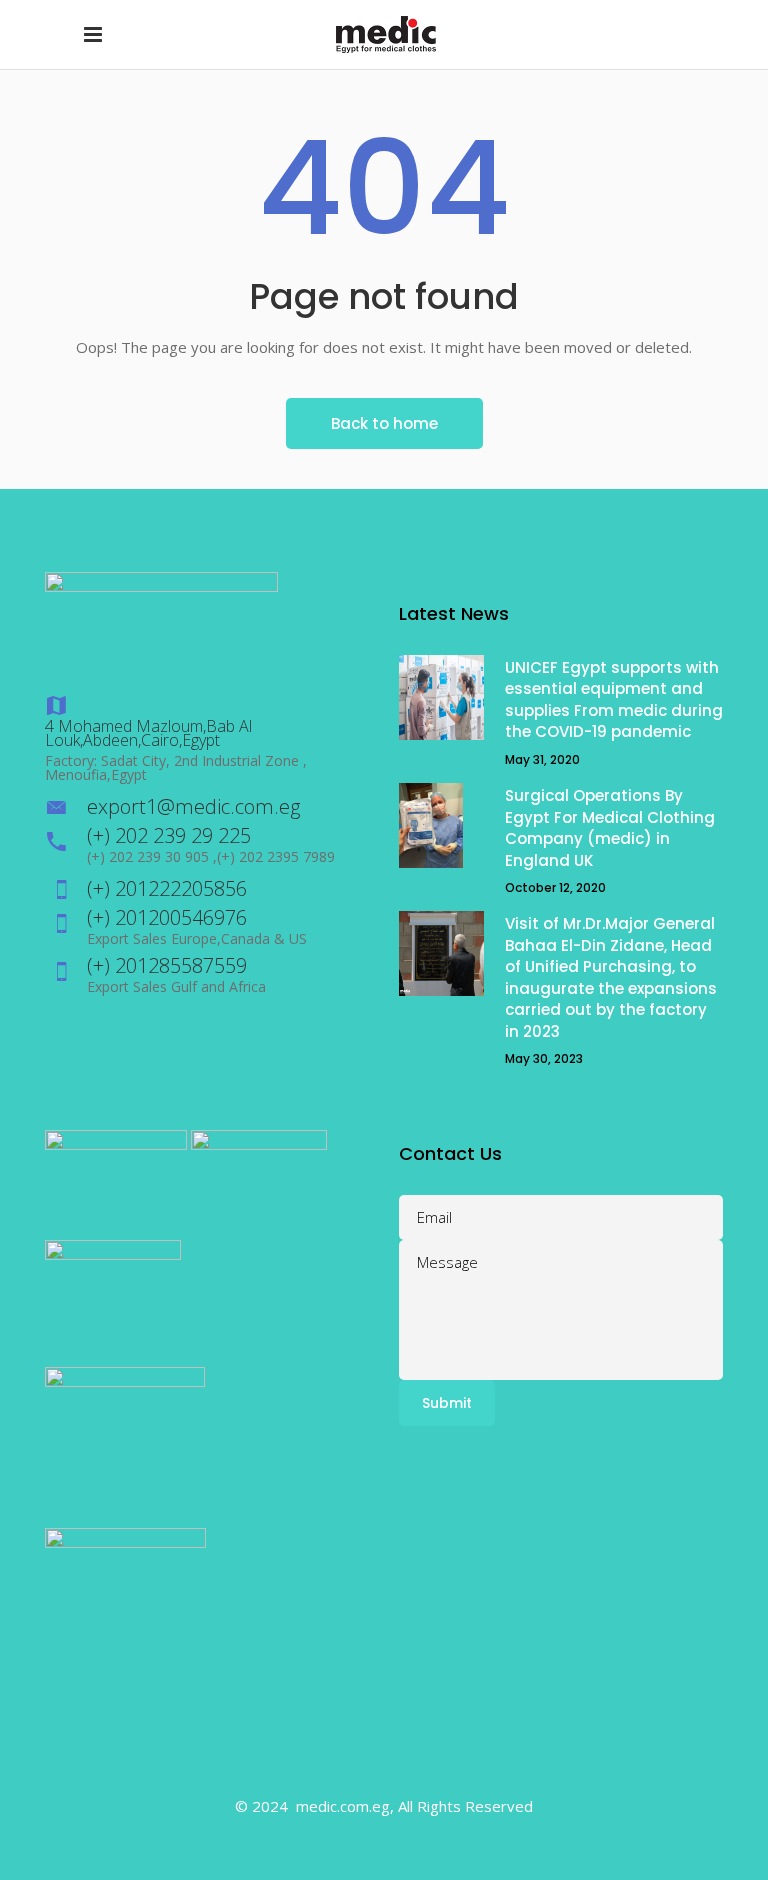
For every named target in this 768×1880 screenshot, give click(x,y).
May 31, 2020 (542, 759)
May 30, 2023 (544, 1058)
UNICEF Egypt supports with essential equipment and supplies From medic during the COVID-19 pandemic (614, 700)
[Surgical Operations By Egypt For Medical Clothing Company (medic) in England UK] (441, 825)
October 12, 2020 (555, 887)
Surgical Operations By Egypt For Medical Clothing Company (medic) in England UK (610, 828)
